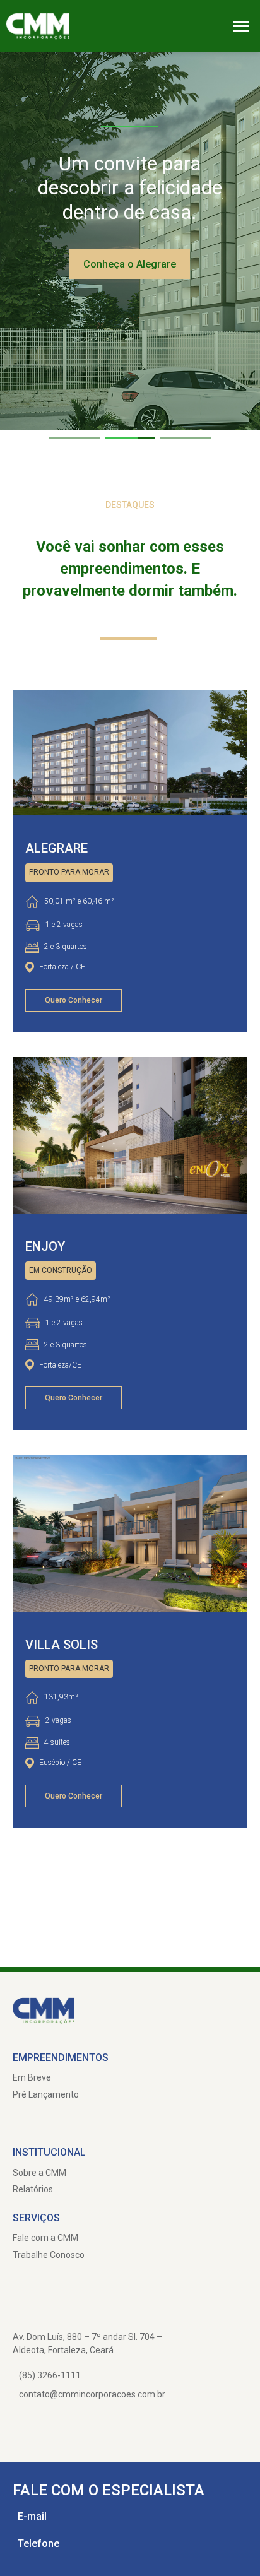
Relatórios (33, 2189)
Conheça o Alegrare (130, 264)
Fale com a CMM (45, 2238)
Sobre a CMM (39, 2173)
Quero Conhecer (74, 1000)
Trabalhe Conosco (49, 2255)
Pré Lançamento (46, 2094)
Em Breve (32, 2077)
